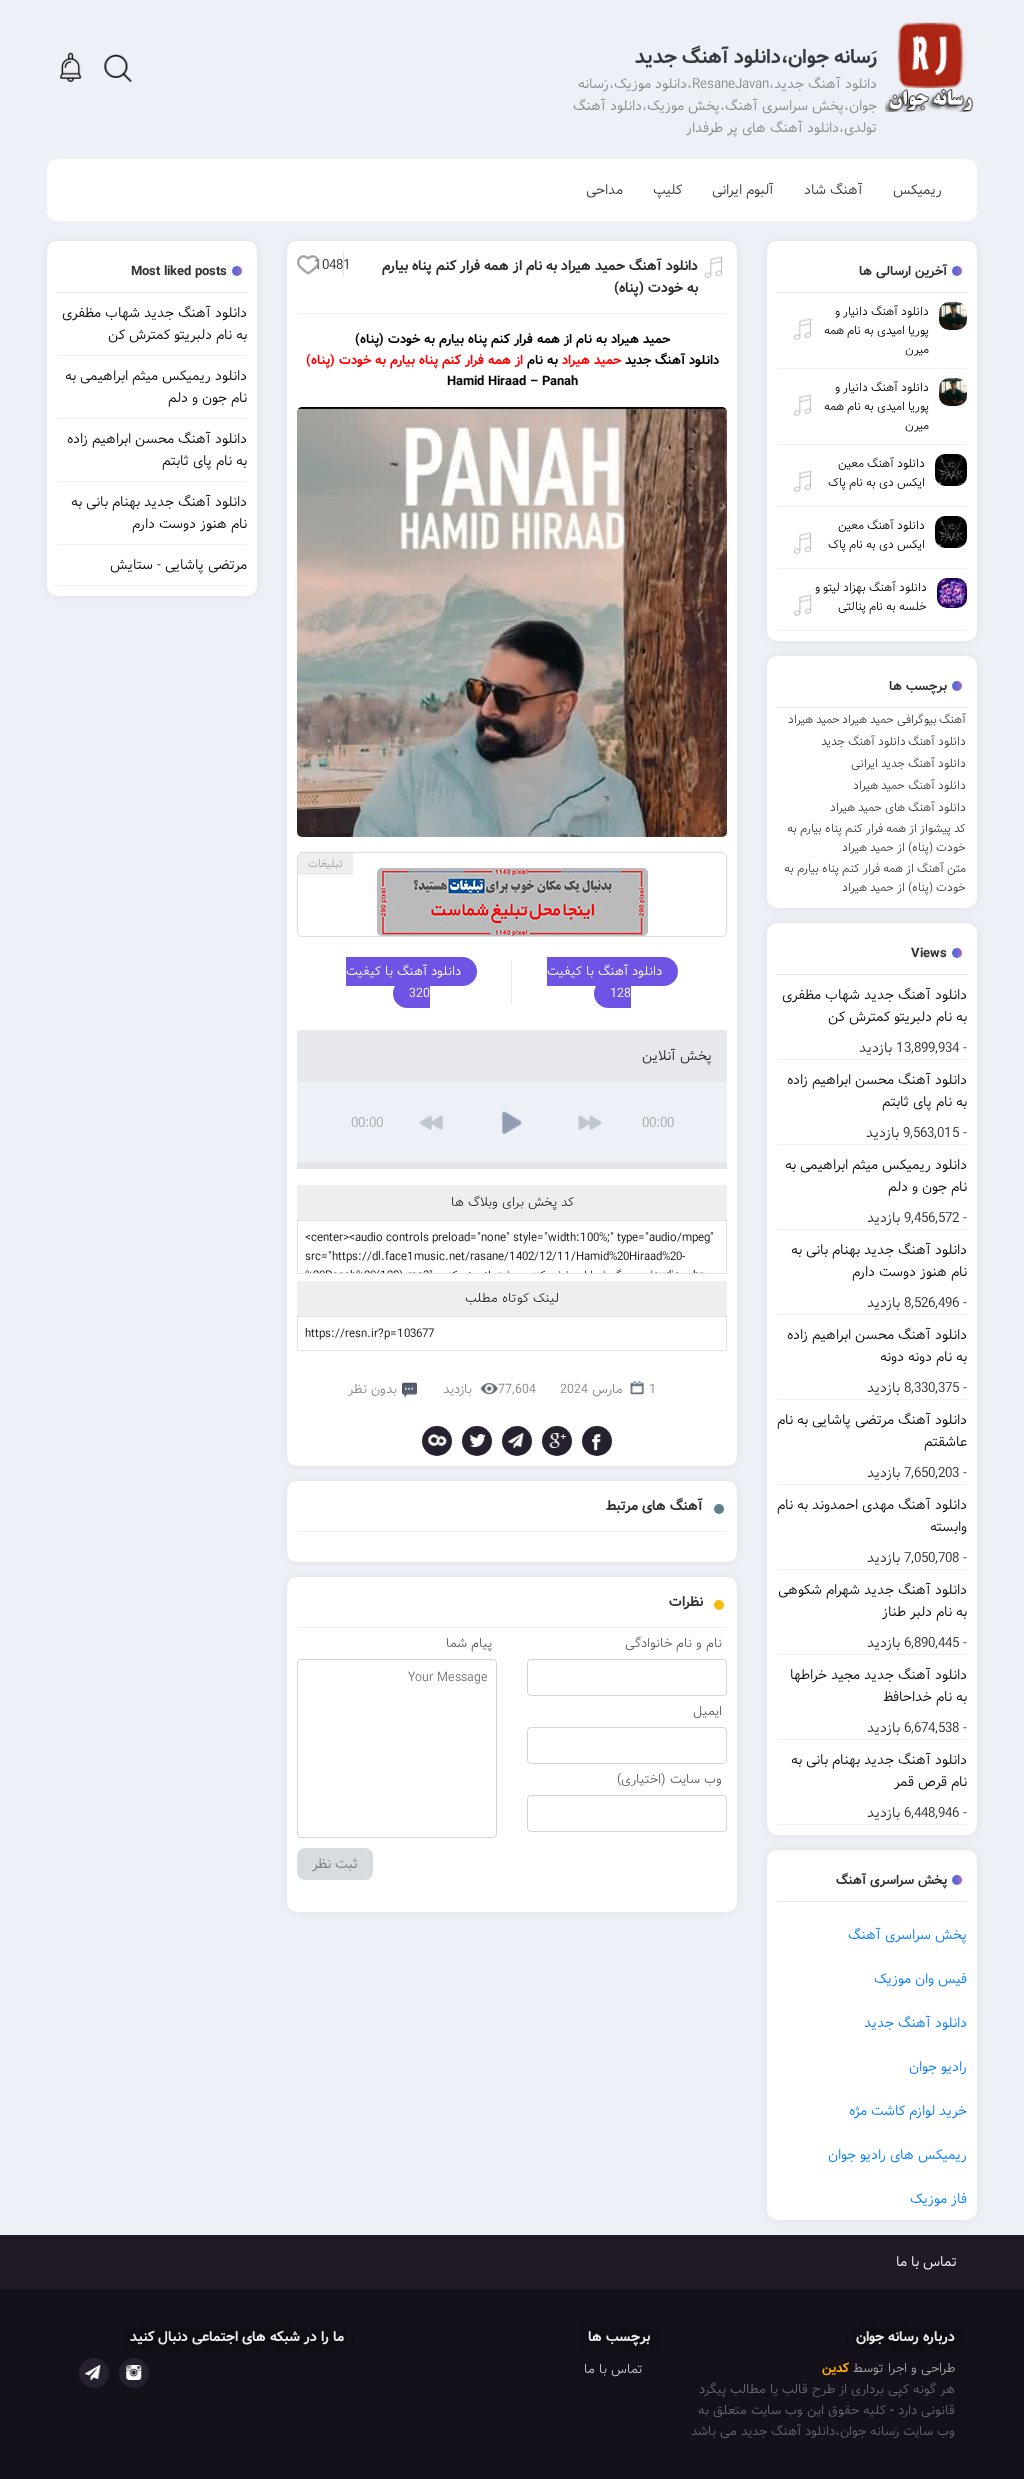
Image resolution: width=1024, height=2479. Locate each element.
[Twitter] (477, 1441)
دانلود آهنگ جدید (863, 741)
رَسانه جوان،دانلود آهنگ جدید (756, 57)
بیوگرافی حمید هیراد (889, 719)
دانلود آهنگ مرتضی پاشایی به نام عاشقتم (872, 1431)
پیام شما (469, 1643)
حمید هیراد (814, 719)
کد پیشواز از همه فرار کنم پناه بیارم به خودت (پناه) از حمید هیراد (876, 838)
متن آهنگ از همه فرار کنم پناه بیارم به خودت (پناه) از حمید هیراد (875, 878)
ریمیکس (917, 190)
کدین (835, 2368)
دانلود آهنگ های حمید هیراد (898, 807)
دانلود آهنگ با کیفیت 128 (604, 982)
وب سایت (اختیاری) (669, 1779)
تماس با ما (926, 2262)
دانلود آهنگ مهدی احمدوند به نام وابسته (872, 1516)
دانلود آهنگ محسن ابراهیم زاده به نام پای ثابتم (877, 1091)
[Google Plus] (557, 1441)
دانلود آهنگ (937, 741)
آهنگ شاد (833, 190)
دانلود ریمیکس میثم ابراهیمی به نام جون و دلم (876, 1176)
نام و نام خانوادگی (673, 1643)
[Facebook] (597, 1441)
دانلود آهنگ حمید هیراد (909, 785)
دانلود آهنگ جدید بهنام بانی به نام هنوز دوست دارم (879, 1261)
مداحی (604, 190)
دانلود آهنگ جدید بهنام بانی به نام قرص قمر (879, 1771)
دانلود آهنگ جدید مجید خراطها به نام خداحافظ (878, 1686)
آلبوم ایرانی (743, 190)
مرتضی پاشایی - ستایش (178, 565)
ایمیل (707, 1711)
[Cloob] (437, 1441)
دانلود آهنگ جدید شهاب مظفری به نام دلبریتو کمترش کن (874, 1006)
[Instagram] (134, 2373)
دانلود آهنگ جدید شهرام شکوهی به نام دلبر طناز (872, 1601)
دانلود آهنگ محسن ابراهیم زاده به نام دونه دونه (877, 1346)
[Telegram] (517, 1441)
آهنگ (952, 719)
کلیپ (667, 190)
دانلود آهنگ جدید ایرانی (908, 763)
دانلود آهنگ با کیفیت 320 (403, 982)
